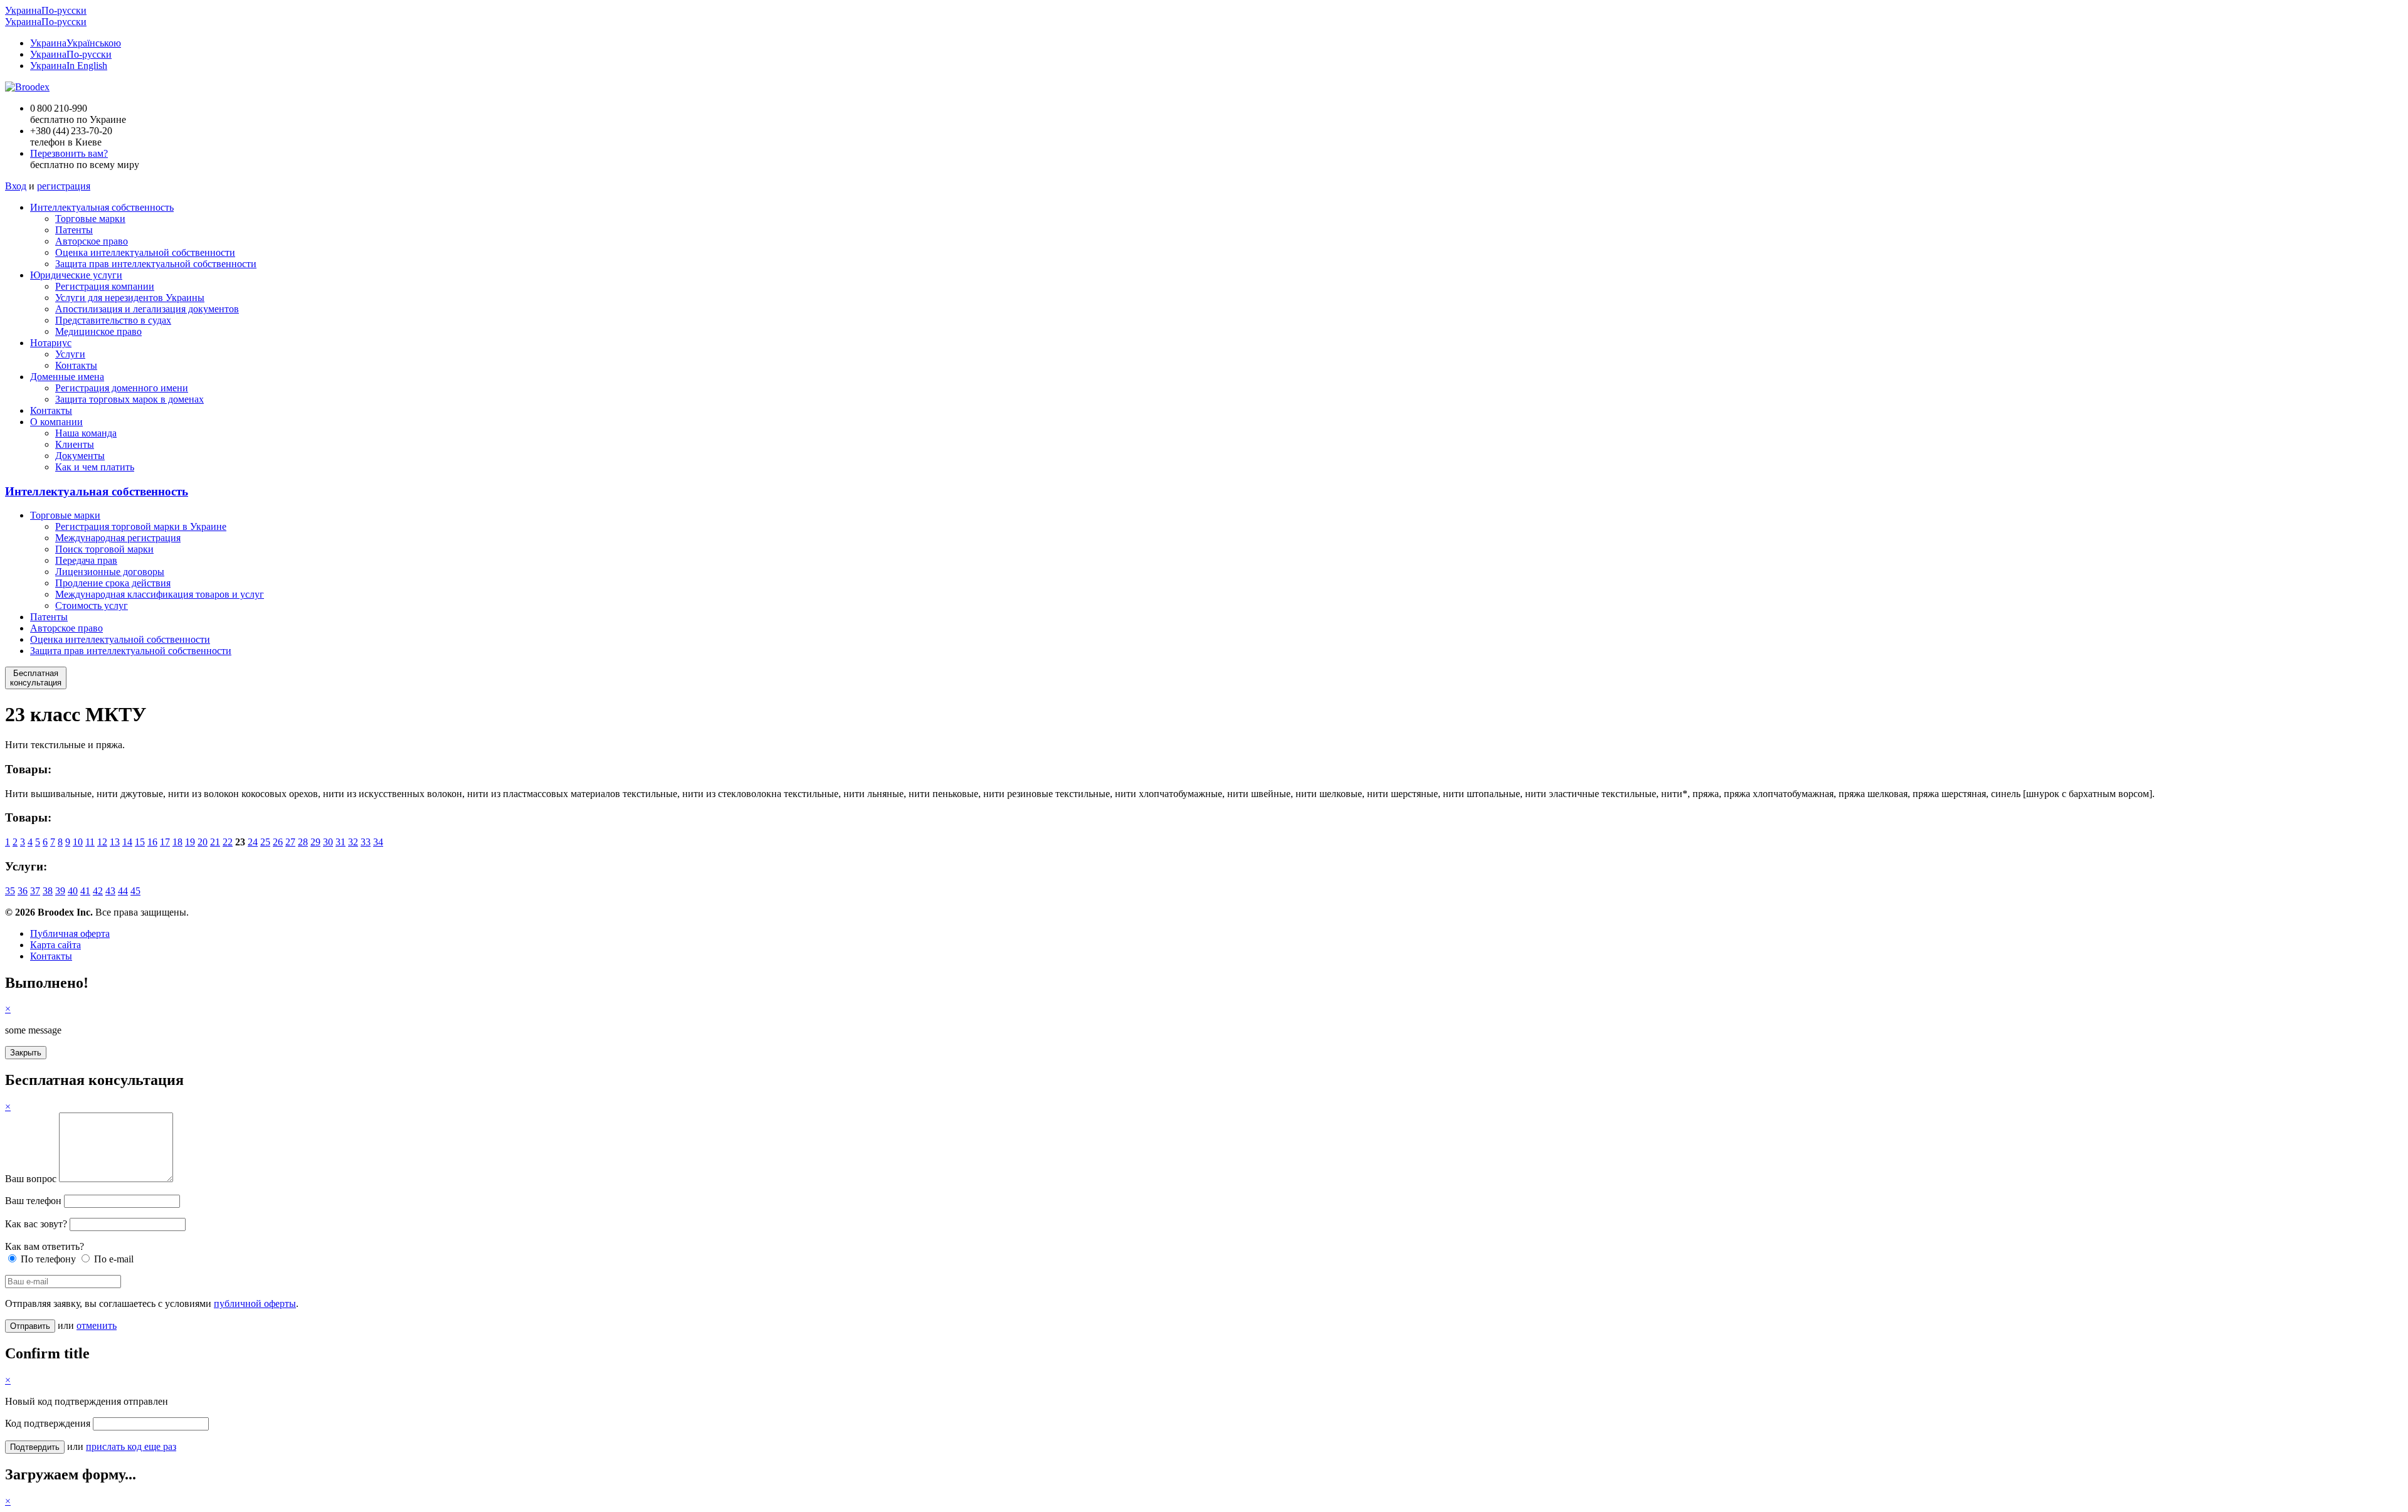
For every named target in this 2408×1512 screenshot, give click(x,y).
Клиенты (75, 444)
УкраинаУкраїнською (76, 43)
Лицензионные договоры (110, 572)
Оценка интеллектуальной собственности (145, 252)
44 (123, 891)
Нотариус (51, 343)
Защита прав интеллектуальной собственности (156, 264)
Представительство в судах (113, 320)
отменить (97, 1325)
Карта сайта (55, 945)
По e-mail (113, 1259)
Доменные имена (67, 377)
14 (127, 842)
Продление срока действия (113, 583)
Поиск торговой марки (104, 549)
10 (78, 842)
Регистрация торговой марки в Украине (141, 526)
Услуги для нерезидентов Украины (130, 298)
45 (135, 891)
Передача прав (86, 560)
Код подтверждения (48, 1423)
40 (73, 891)
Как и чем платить (95, 467)
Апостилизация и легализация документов (147, 309)
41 (85, 891)
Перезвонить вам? (69, 153)
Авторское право (92, 241)
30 (328, 842)
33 (366, 842)
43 (110, 891)
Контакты (76, 365)
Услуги (70, 354)
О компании (56, 422)
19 (190, 842)
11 (90, 842)
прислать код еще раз (131, 1446)
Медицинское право (98, 331)
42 (98, 891)
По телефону (47, 1259)
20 (203, 842)
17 (165, 842)
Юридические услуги (76, 275)
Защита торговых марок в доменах (129, 399)
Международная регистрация (118, 538)
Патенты (74, 230)
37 (35, 891)
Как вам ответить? (45, 1246)
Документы (80, 456)
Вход (16, 186)
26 (278, 842)
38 (48, 891)
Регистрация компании (105, 286)
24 (253, 842)
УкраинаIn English (69, 66)
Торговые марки (90, 219)
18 (177, 842)
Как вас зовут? (36, 1224)
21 (215, 842)
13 (115, 842)
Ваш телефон (33, 1201)
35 (10, 891)
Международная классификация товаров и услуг (160, 594)
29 (315, 842)
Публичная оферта (70, 933)
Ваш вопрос (31, 1179)
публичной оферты (255, 1303)
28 (303, 842)
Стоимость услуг (92, 605)
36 (23, 891)
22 (228, 842)
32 (353, 842)
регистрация (64, 186)
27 (290, 842)
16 (152, 842)
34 (378, 842)
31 (341, 842)
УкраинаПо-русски (46, 10)
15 (140, 842)
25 (265, 842)
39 (60, 891)
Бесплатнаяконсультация (36, 678)
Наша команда (86, 433)
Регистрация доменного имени (122, 388)
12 (102, 842)
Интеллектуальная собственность (102, 207)
